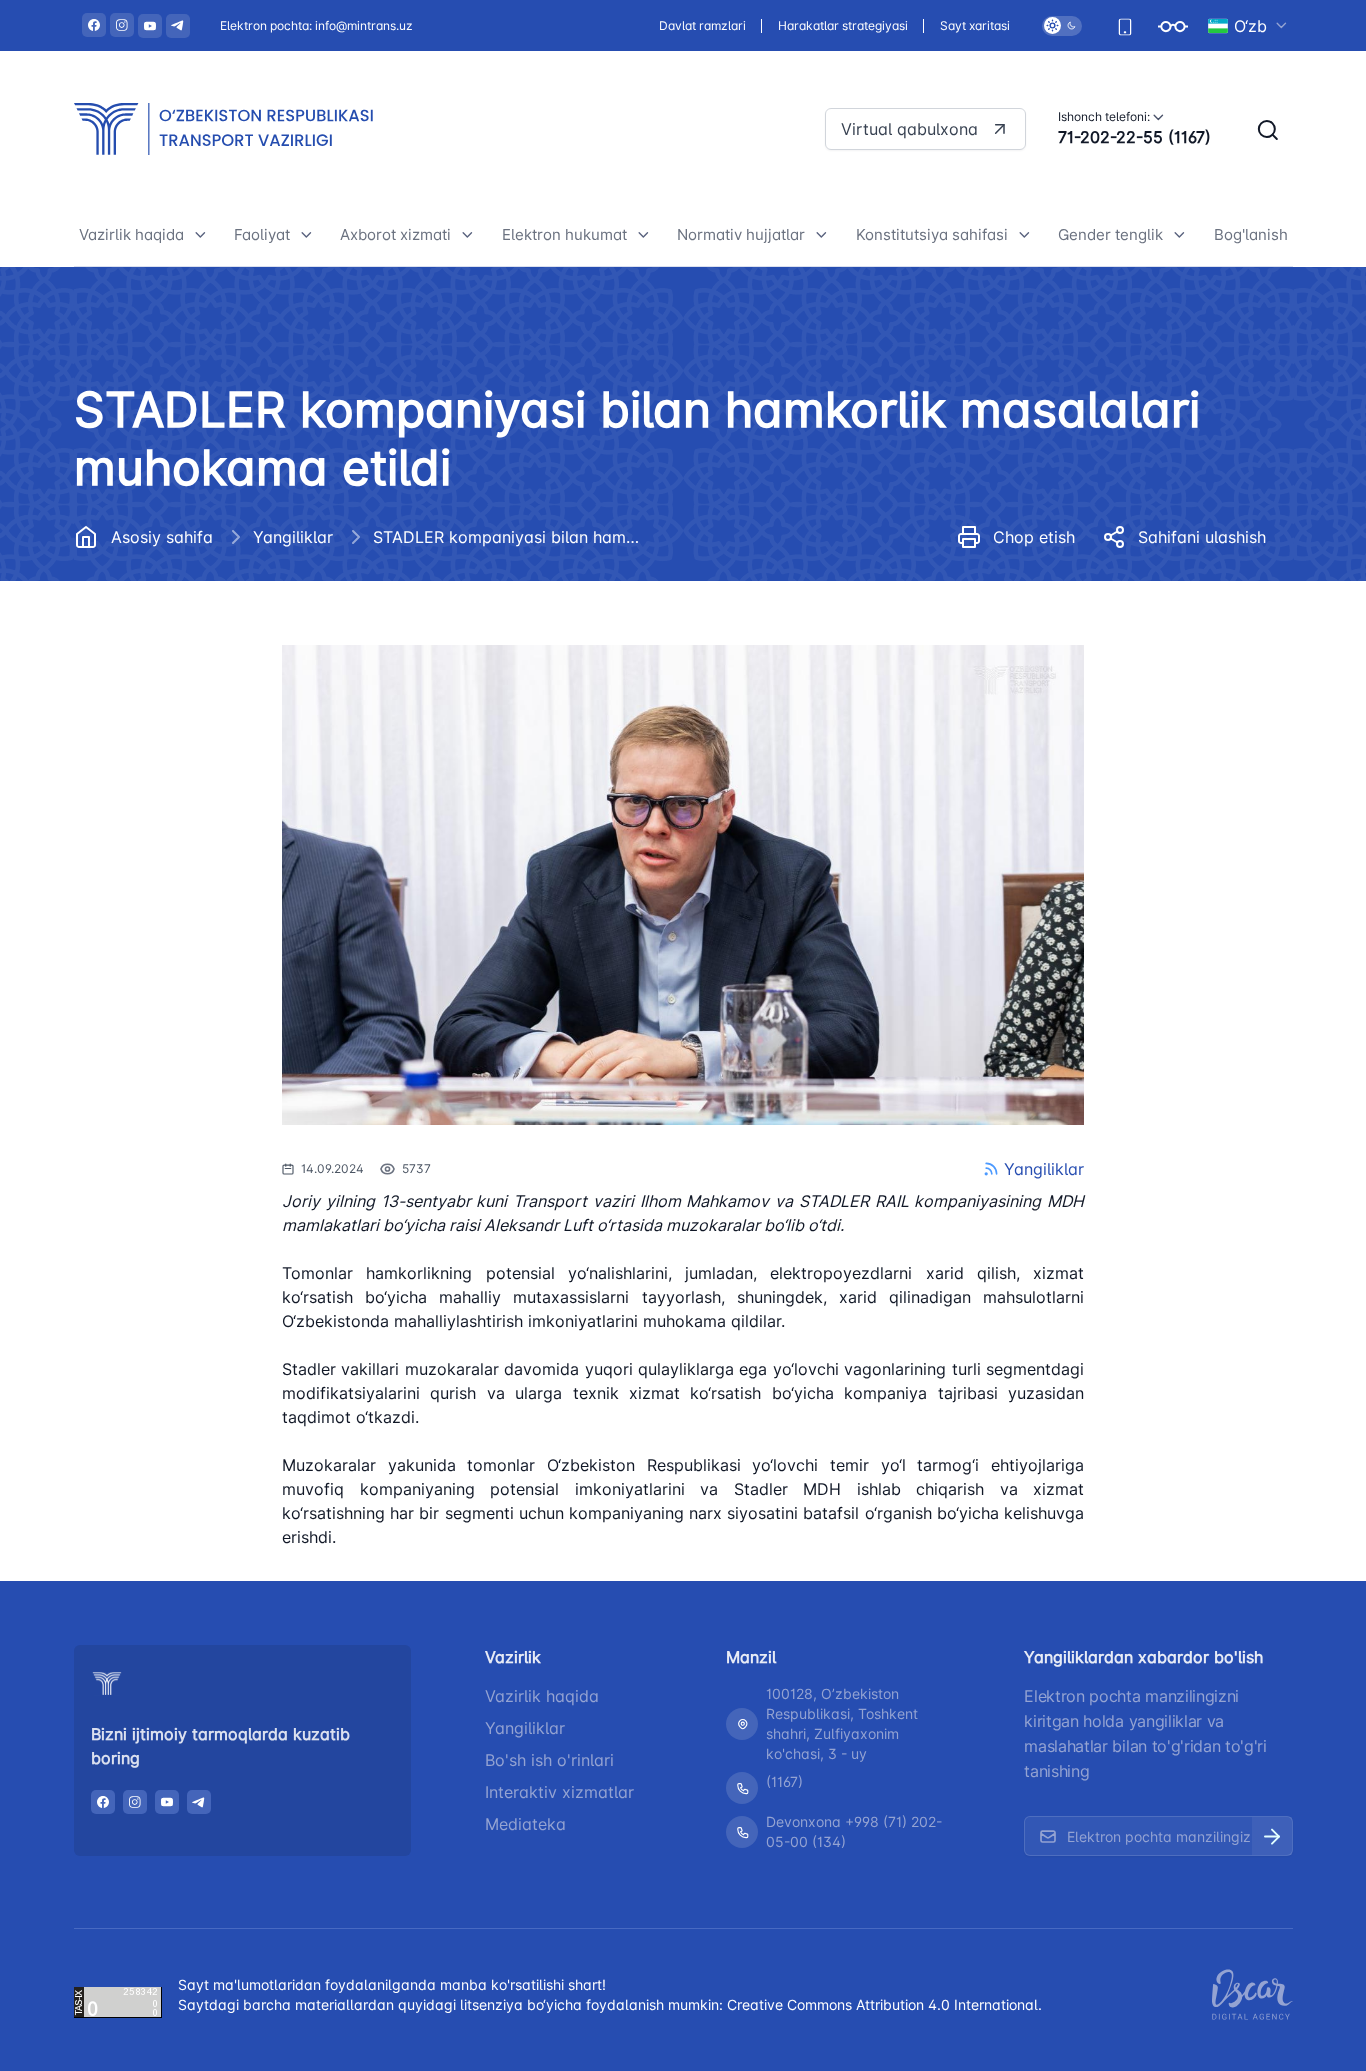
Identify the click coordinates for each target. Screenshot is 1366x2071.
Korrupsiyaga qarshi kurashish (203, 765)
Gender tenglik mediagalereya (1181, 747)
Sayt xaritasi (975, 25)
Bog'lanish (1251, 234)
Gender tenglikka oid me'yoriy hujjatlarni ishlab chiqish (1179, 690)
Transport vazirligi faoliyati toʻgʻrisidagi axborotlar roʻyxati (464, 576)
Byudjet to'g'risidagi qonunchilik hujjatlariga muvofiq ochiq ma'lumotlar (207, 903)
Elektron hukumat (564, 234)
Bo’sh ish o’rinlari (154, 630)
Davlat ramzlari (702, 25)
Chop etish (1034, 537)
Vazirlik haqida (131, 234)
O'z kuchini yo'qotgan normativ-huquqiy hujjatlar (804, 606)
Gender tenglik (1110, 234)
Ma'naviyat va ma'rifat (172, 972)
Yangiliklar (293, 537)
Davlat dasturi (144, 675)
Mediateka (525, 1824)
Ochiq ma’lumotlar (158, 720)
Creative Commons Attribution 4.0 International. (884, 2004)
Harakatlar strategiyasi (843, 25)
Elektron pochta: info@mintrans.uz (316, 25)
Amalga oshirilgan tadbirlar (1170, 633)
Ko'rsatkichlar (1121, 588)
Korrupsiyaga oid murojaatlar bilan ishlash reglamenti (198, 822)
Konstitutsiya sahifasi (932, 234)
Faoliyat (262, 234)
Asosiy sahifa (162, 537)
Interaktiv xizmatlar (559, 1792)
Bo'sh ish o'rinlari (549, 1760)
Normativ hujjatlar (741, 234)
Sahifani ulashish (1202, 537)
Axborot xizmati (395, 234)
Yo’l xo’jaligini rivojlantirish (343, 585)
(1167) (784, 1781)
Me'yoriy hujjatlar (155, 585)
